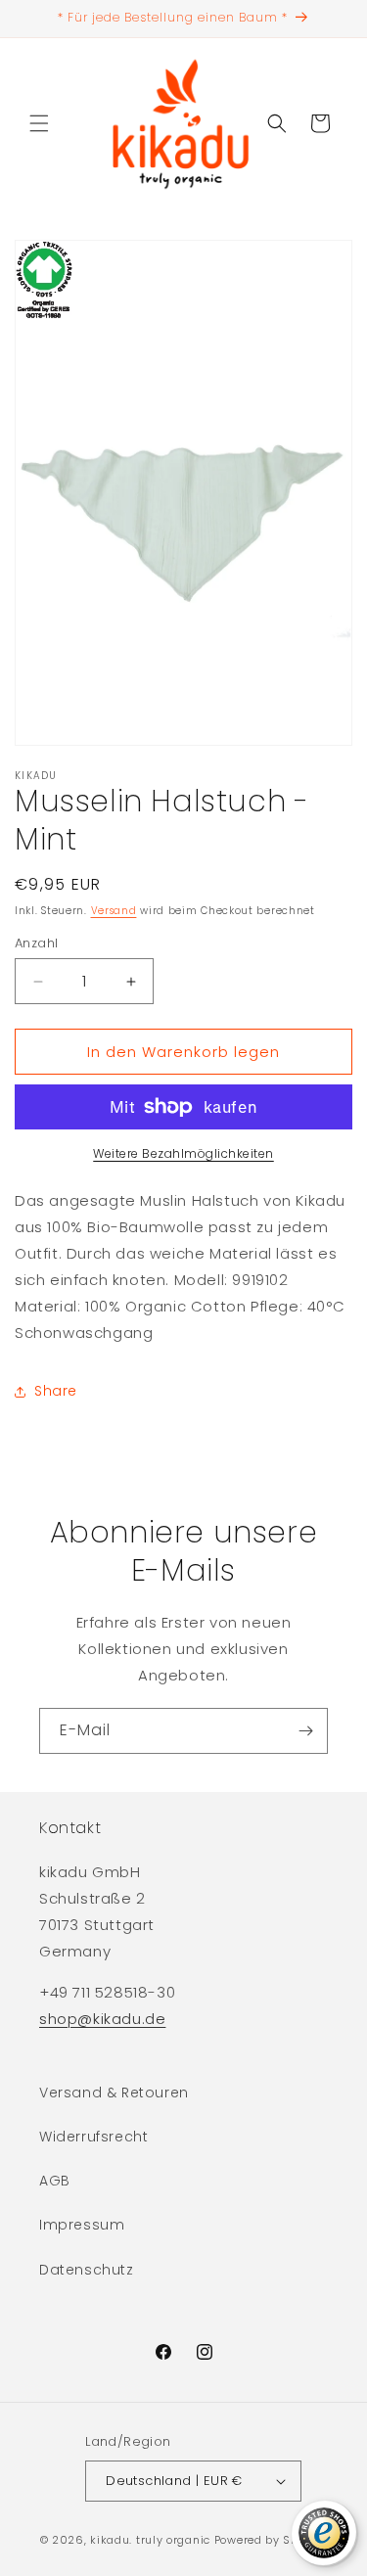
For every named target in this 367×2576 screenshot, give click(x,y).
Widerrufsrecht (93, 2137)
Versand (114, 911)
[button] (39, 123)
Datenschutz (87, 2270)
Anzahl (36, 943)
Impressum (82, 2225)
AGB (55, 2181)
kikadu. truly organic (150, 2540)
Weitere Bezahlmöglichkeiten (183, 1153)
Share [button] (56, 1391)
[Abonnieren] (305, 1731)
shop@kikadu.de (102, 2019)
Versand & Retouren (114, 2093)
